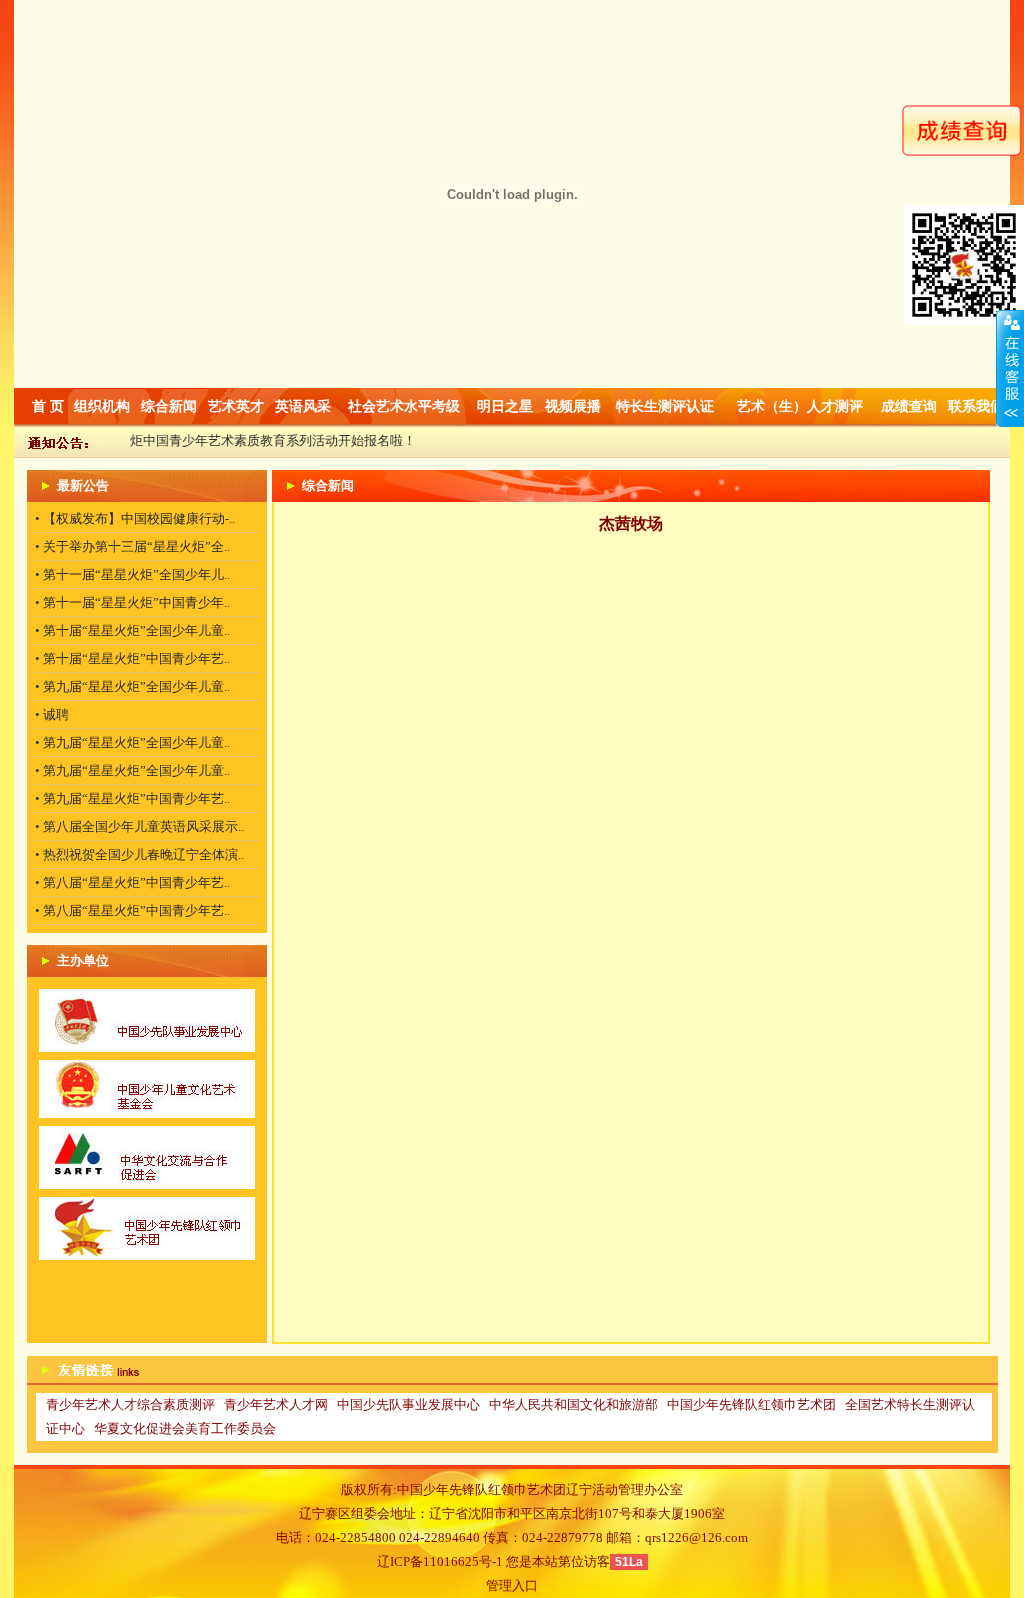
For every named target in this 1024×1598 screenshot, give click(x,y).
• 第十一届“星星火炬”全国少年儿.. (132, 574)
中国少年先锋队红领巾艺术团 (751, 1404)
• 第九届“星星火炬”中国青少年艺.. (132, 798)
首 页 (48, 406)
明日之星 (505, 406)
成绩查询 (909, 406)
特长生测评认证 (665, 406)
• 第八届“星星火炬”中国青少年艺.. (132, 882)
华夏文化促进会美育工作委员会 (185, 1428)
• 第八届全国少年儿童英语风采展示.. (139, 826)
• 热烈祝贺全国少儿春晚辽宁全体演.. (139, 854)
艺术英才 (236, 406)
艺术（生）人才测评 (800, 406)
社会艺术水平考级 (404, 406)
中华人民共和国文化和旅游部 (573, 1404)
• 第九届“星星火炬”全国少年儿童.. (132, 686)
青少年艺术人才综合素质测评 (130, 1404)
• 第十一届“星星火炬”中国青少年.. (132, 602)
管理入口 (512, 1585)
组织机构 (102, 406)
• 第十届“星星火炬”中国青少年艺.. (132, 658)
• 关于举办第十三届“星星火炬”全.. (132, 546)
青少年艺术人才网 (276, 1404)
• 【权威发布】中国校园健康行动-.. (135, 518)
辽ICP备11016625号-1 (440, 1561)
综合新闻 (169, 406)
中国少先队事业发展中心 (408, 1404)
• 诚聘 (52, 714)
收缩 (1010, 369)
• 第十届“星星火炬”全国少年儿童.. (132, 630)
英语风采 (303, 406)
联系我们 (976, 406)
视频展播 (573, 406)
